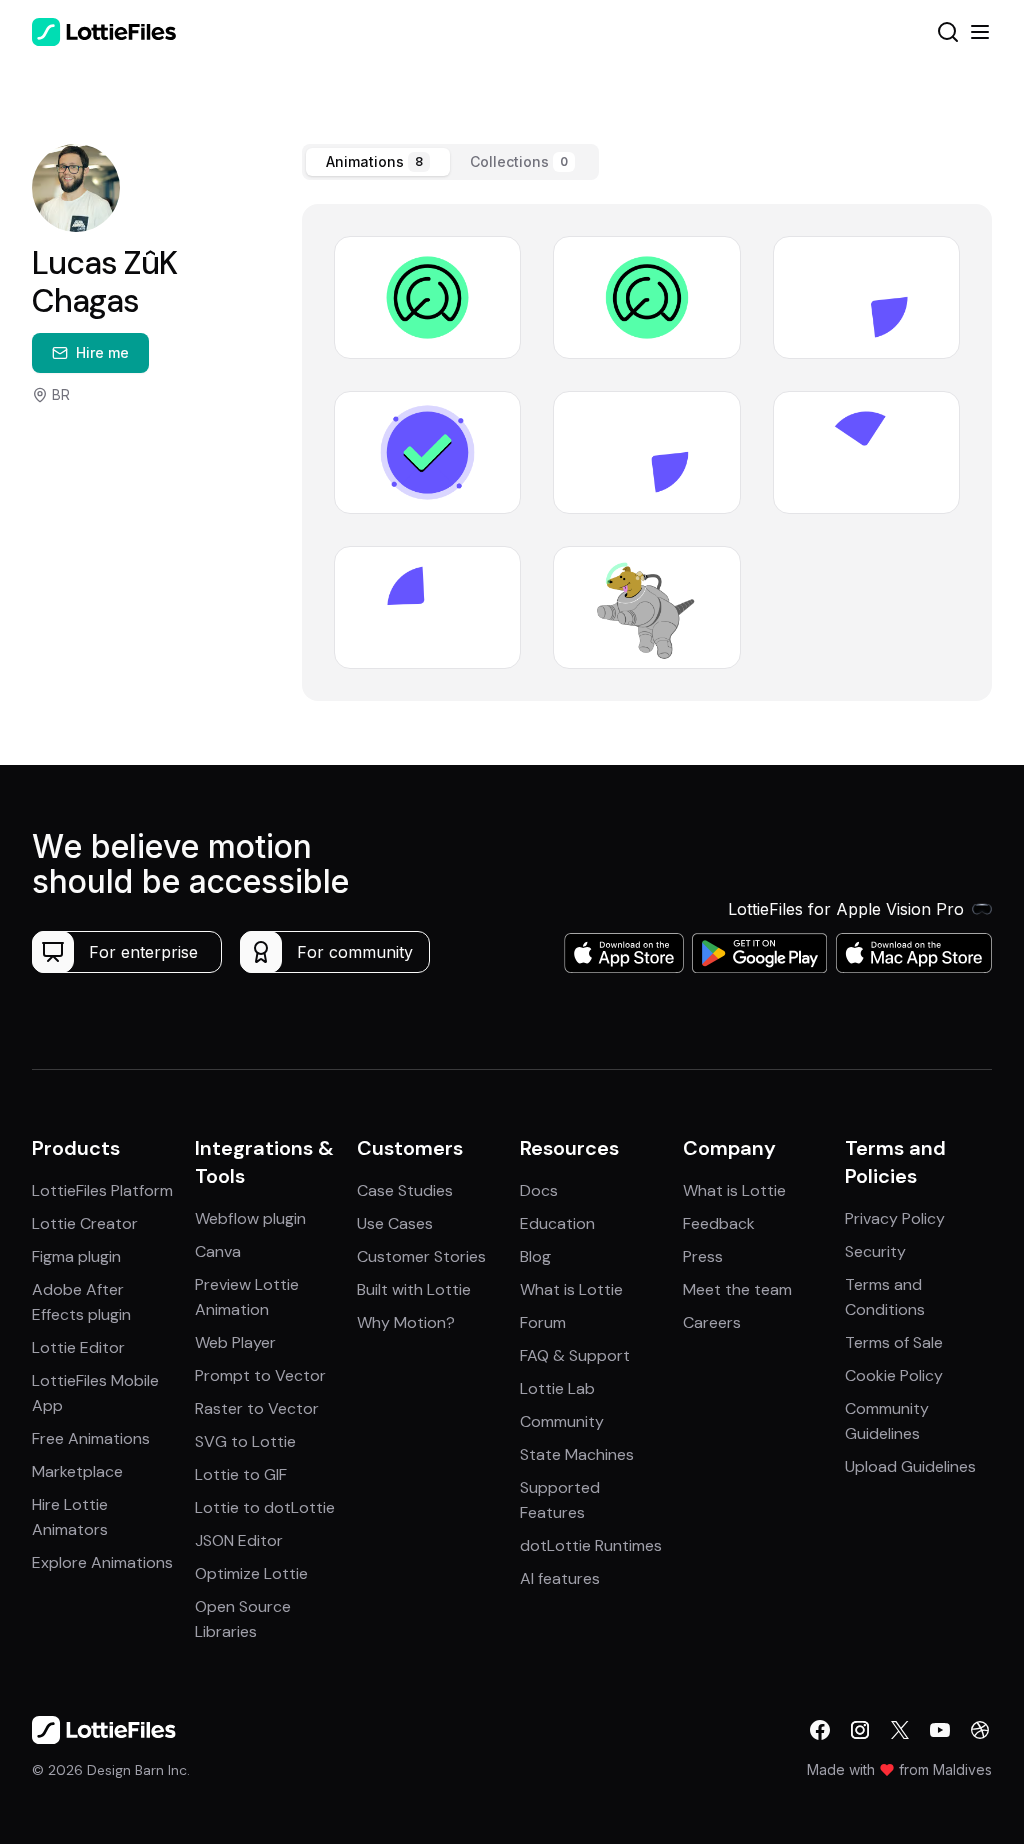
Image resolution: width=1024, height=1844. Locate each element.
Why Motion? (406, 1322)
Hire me (102, 352)
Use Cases (395, 1223)
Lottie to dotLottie (265, 1507)
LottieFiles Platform (102, 1190)
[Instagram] (860, 1730)
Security (875, 1251)
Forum (543, 1322)
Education (557, 1223)
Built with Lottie (414, 1289)
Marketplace (77, 1471)
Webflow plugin (250, 1218)
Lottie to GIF (241, 1474)
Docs (539, 1190)
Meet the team (737, 1289)
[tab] (378, 162)
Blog (535, 1256)
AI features (560, 1578)
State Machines (577, 1454)
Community (562, 1421)
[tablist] (450, 162)
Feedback (719, 1223)
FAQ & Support (575, 1355)
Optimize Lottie (251, 1573)
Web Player (235, 1342)
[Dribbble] (980, 1730)
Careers (712, 1322)
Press (703, 1256)
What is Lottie (571, 1289)
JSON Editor (239, 1540)
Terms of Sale (894, 1342)
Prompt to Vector (260, 1375)
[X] (900, 1730)
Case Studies (405, 1190)
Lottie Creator (85, 1223)
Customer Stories (421, 1256)
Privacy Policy (895, 1218)
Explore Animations (102, 1562)
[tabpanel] (647, 452)
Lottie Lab (557, 1388)
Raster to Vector (257, 1408)
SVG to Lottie (245, 1441)
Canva (218, 1251)
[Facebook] (820, 1730)
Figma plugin (76, 1256)
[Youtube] (940, 1730)
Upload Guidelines (910, 1466)
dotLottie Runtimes (591, 1545)
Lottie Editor (78, 1347)
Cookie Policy (894, 1375)
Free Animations (91, 1438)
